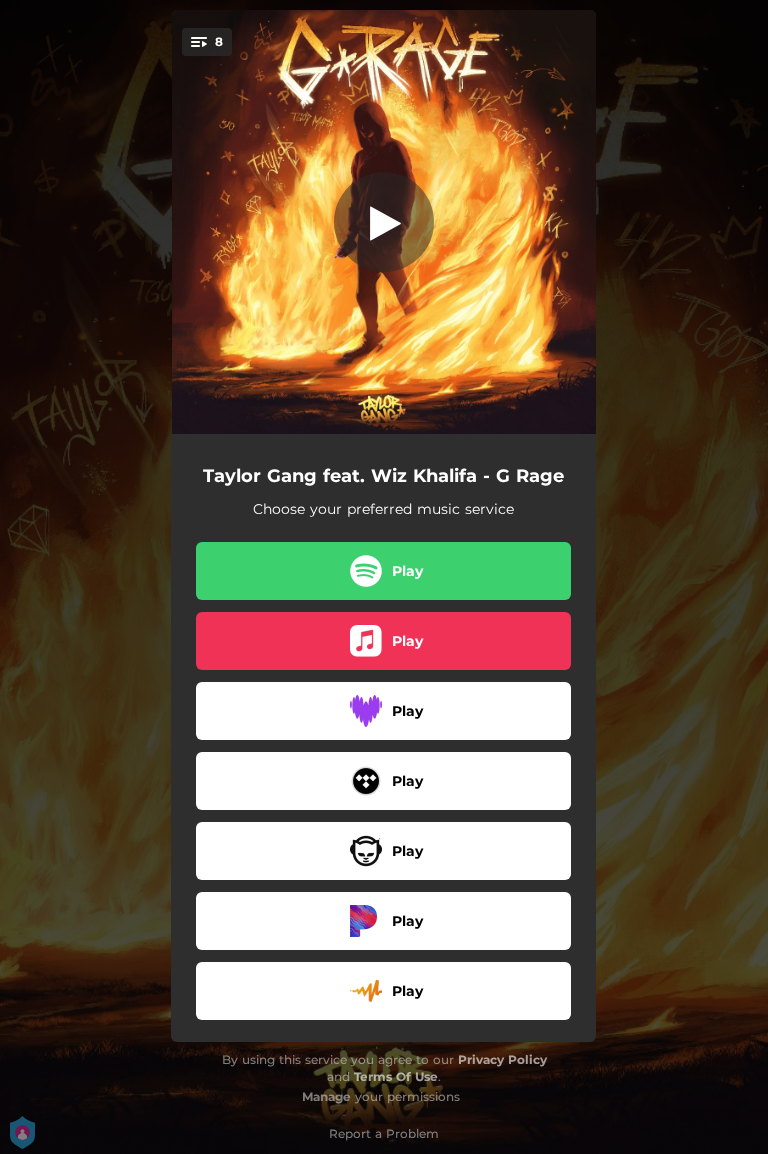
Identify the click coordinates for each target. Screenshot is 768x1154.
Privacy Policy (502, 1059)
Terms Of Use (396, 1076)
